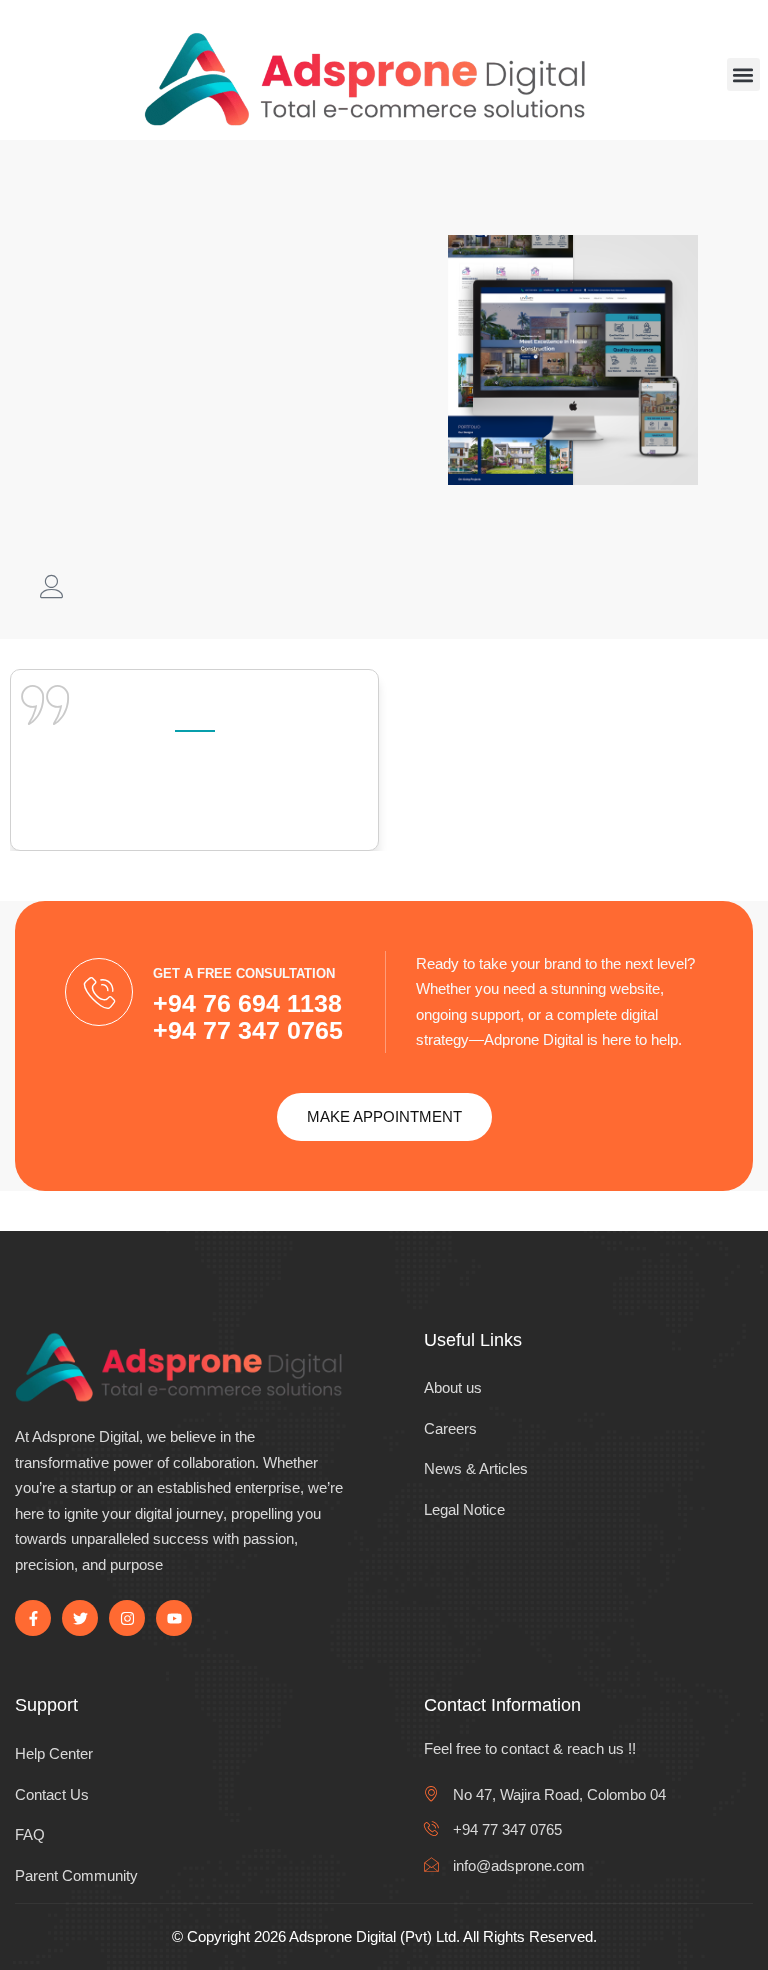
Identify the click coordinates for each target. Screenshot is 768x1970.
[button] (743, 74)
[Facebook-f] (33, 1618)
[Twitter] (80, 1618)
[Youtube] (174, 1618)
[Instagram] (127, 1618)
